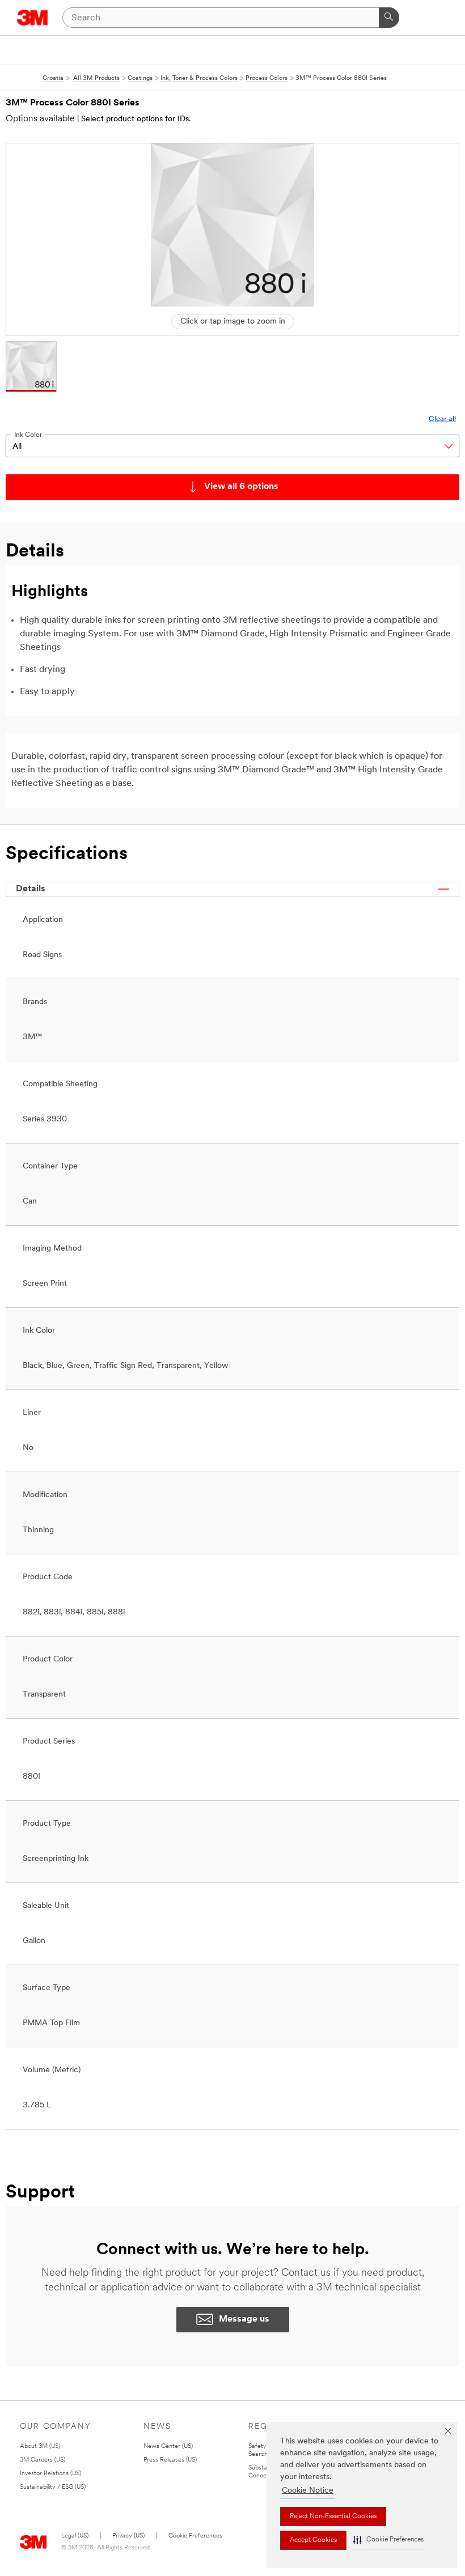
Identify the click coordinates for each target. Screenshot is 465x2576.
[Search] (389, 18)
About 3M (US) (40, 2447)
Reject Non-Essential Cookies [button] (333, 2517)
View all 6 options (241, 487)
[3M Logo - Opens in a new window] (33, 18)
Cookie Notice (308, 2491)
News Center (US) (168, 2447)
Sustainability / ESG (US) (53, 2487)
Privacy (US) (128, 2536)
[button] (388, 2540)
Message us (244, 2319)
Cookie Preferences (195, 2536)
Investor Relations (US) (50, 2474)
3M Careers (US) (43, 2460)
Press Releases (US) (170, 2460)
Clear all (442, 419)
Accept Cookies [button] (313, 2540)
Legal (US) (75, 2536)
